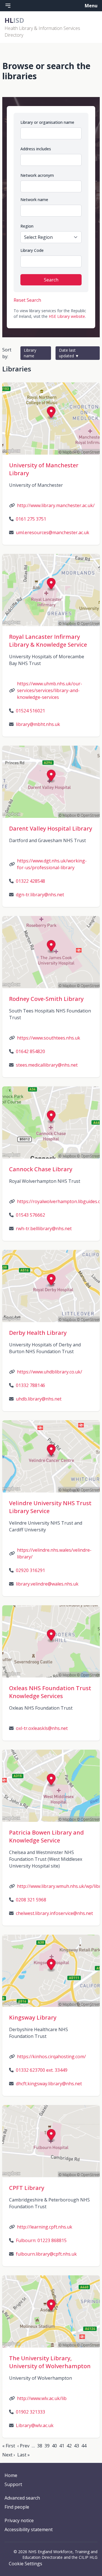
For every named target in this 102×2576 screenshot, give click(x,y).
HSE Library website (67, 316)
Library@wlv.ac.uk (35, 2425)
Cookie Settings (25, 2564)
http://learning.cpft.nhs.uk (45, 2227)
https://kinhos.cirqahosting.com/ (51, 2057)
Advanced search (22, 2498)
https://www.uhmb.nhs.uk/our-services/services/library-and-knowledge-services (50, 690)
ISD (14, 20)
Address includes (36, 149)
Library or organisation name (47, 122)
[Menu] (8, 6)
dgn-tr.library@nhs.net (40, 895)
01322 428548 (30, 881)
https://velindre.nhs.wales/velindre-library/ (54, 1553)
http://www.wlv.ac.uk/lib (42, 2398)
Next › (9, 2455)
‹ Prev (23, 2446)
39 (47, 2446)
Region (27, 226)
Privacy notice (19, 2520)
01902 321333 (30, 2412)
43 (76, 2446)
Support (13, 2484)
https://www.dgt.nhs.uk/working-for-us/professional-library (52, 864)
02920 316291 (30, 1570)
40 (54, 2446)
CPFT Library (27, 2188)
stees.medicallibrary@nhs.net (47, 1065)
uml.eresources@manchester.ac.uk (53, 532)
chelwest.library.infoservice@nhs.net (54, 1913)
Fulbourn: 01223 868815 (41, 2240)
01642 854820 (30, 1051)
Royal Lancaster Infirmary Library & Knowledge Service (48, 641)
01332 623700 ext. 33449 (42, 2070)
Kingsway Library (33, 2017)
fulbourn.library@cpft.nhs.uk (46, 2254)
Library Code (32, 250)
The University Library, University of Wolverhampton (50, 2362)
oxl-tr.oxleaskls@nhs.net (42, 1728)
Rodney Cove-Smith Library (46, 999)
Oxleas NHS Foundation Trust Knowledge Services (50, 1692)
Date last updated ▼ (69, 353)
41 (62, 2446)
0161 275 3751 (31, 519)
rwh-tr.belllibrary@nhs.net (44, 1228)
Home (11, 2475)
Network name (34, 200)
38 (40, 2446)
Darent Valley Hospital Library (51, 828)
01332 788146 (30, 1385)
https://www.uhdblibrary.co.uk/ (50, 1372)
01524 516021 (30, 711)
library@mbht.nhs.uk (38, 724)
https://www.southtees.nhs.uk (49, 1038)
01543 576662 (30, 1215)
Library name (30, 353)
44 (84, 2446)
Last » (24, 2455)
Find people (17, 2507)
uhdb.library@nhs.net (39, 1399)
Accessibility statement (29, 2529)
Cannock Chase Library (41, 1169)
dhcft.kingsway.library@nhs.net (49, 2084)
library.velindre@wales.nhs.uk (47, 1584)
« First (9, 2446)
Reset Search (27, 300)
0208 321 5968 (31, 1900)
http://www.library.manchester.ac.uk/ (56, 505)
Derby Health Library (38, 1333)
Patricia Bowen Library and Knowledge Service (46, 1836)
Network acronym (37, 175)
